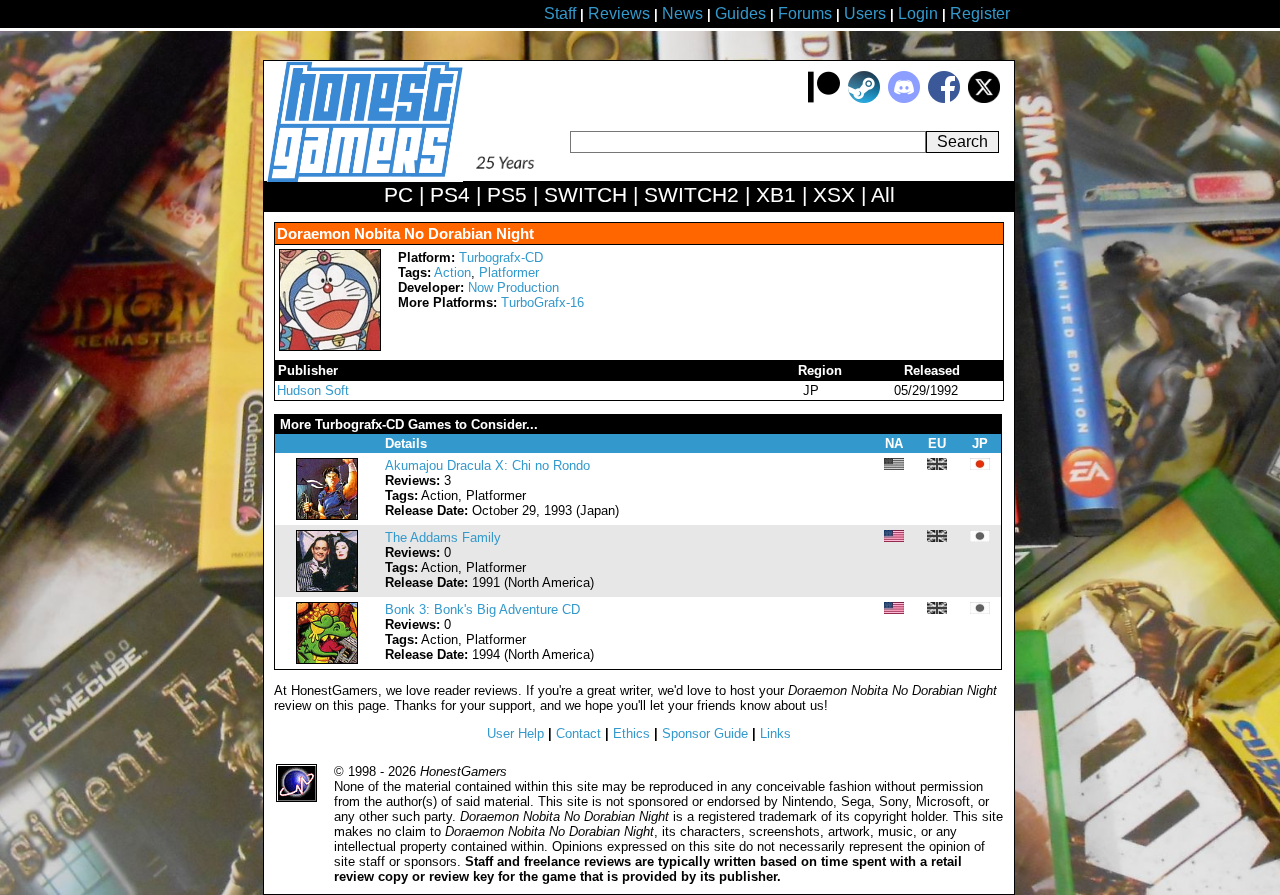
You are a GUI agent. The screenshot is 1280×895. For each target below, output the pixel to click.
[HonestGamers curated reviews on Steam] (864, 98)
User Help (515, 733)
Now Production (513, 287)
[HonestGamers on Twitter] (984, 98)
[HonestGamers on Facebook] (944, 98)
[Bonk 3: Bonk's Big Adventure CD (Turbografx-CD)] (327, 659)
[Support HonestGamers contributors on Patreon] (824, 98)
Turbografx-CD (501, 257)
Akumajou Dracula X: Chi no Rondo (487, 465)
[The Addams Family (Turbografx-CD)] (327, 587)
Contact (578, 733)
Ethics (631, 733)
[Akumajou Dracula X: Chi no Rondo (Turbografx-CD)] (327, 515)
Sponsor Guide (705, 733)
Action (452, 272)
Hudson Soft (313, 390)
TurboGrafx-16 (542, 302)
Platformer (509, 272)
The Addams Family (443, 537)
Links (775, 733)
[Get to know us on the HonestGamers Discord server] (904, 98)
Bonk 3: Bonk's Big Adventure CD (482, 609)
